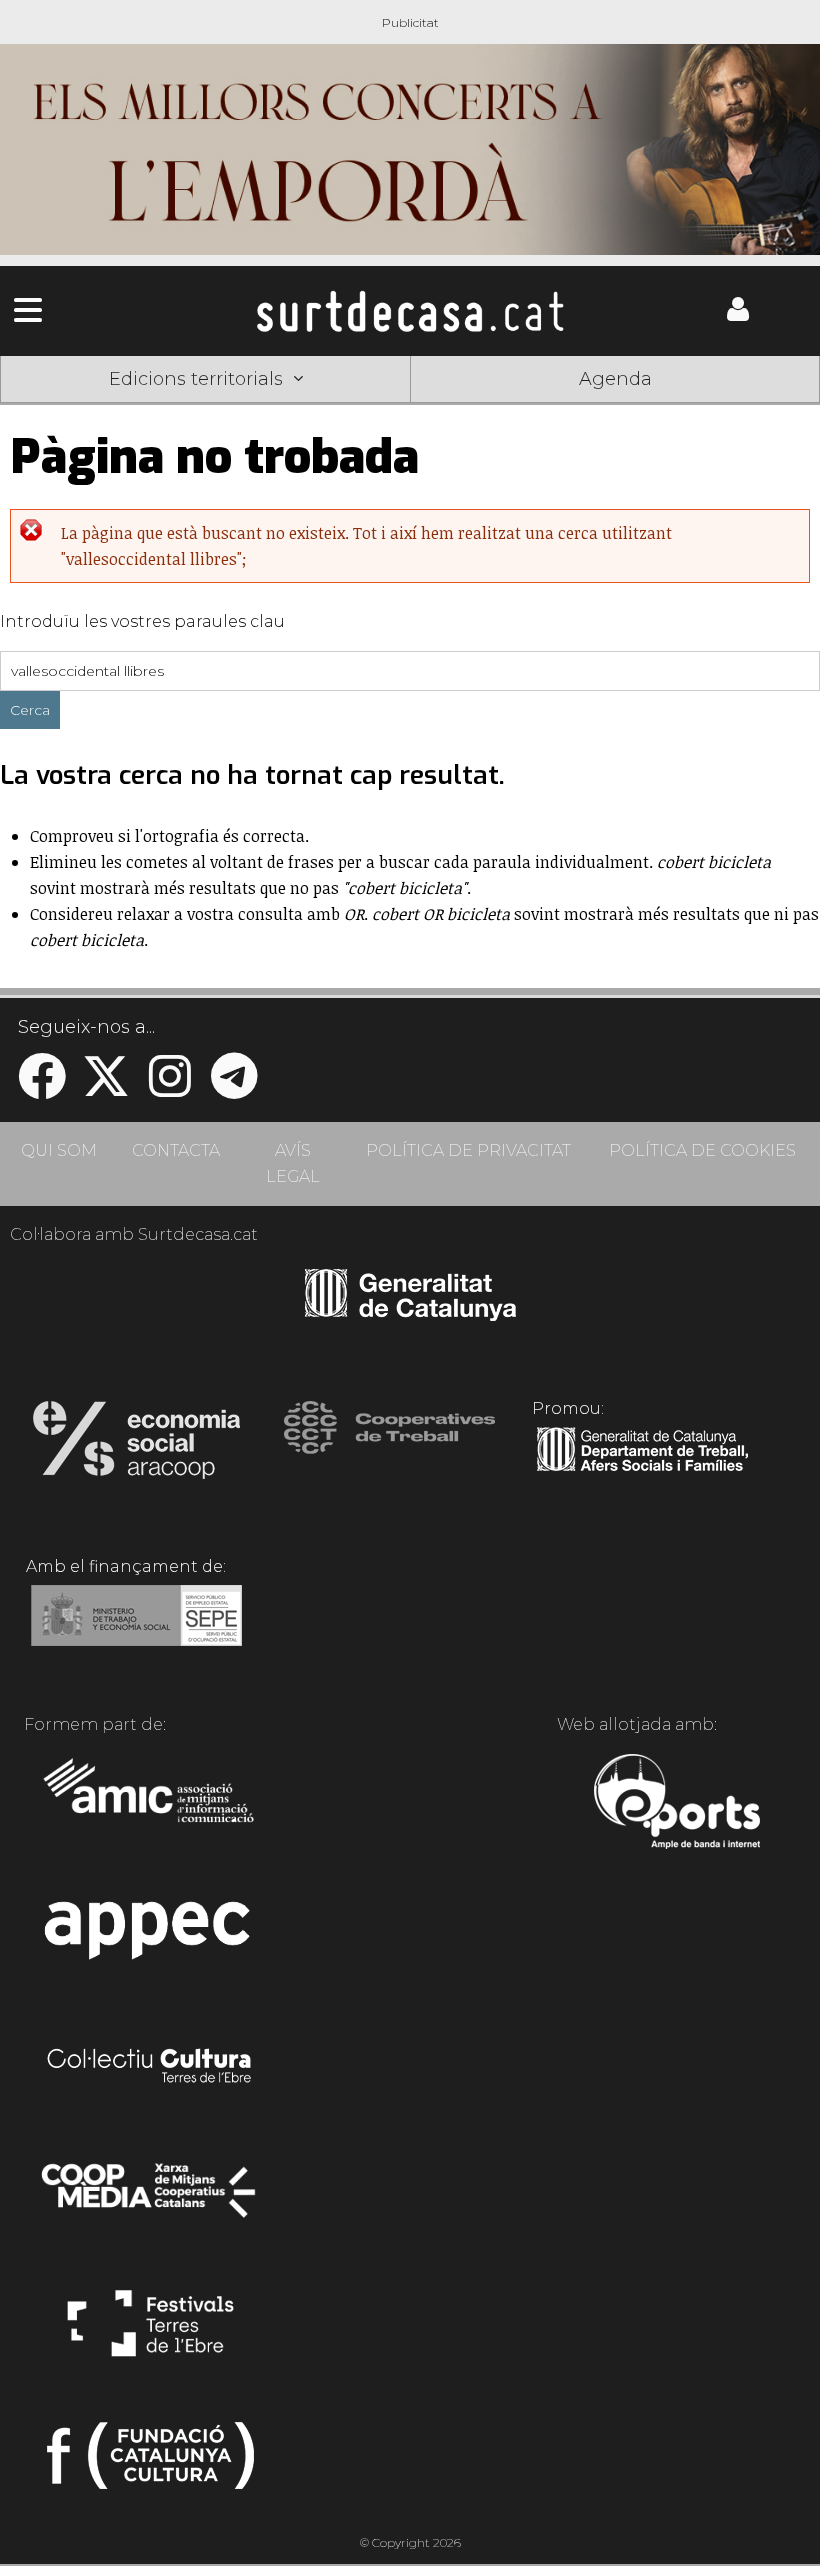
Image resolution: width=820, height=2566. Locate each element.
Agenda (615, 379)
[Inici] (410, 311)
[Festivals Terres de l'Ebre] (150, 2332)
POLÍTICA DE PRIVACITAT (468, 1150)
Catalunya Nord (82, 409)
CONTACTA (176, 1150)
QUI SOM (59, 1150)
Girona (246, 409)
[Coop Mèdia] (150, 2200)
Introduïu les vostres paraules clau (142, 621)
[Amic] (150, 1804)
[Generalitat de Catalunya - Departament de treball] (642, 1472)
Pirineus (574, 409)
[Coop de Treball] (389, 1446)
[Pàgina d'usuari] (738, 315)
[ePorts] (676, 1804)
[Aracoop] (136, 1446)
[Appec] (150, 1936)
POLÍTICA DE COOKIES (702, 1150)
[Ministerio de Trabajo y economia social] (136, 1630)
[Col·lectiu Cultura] (150, 2068)
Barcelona (738, 409)
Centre (410, 409)
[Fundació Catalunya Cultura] (150, 2464)
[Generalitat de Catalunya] (410, 1314)
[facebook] (42, 1088)
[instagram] (170, 1088)
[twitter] (106, 1088)
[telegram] (234, 1088)
